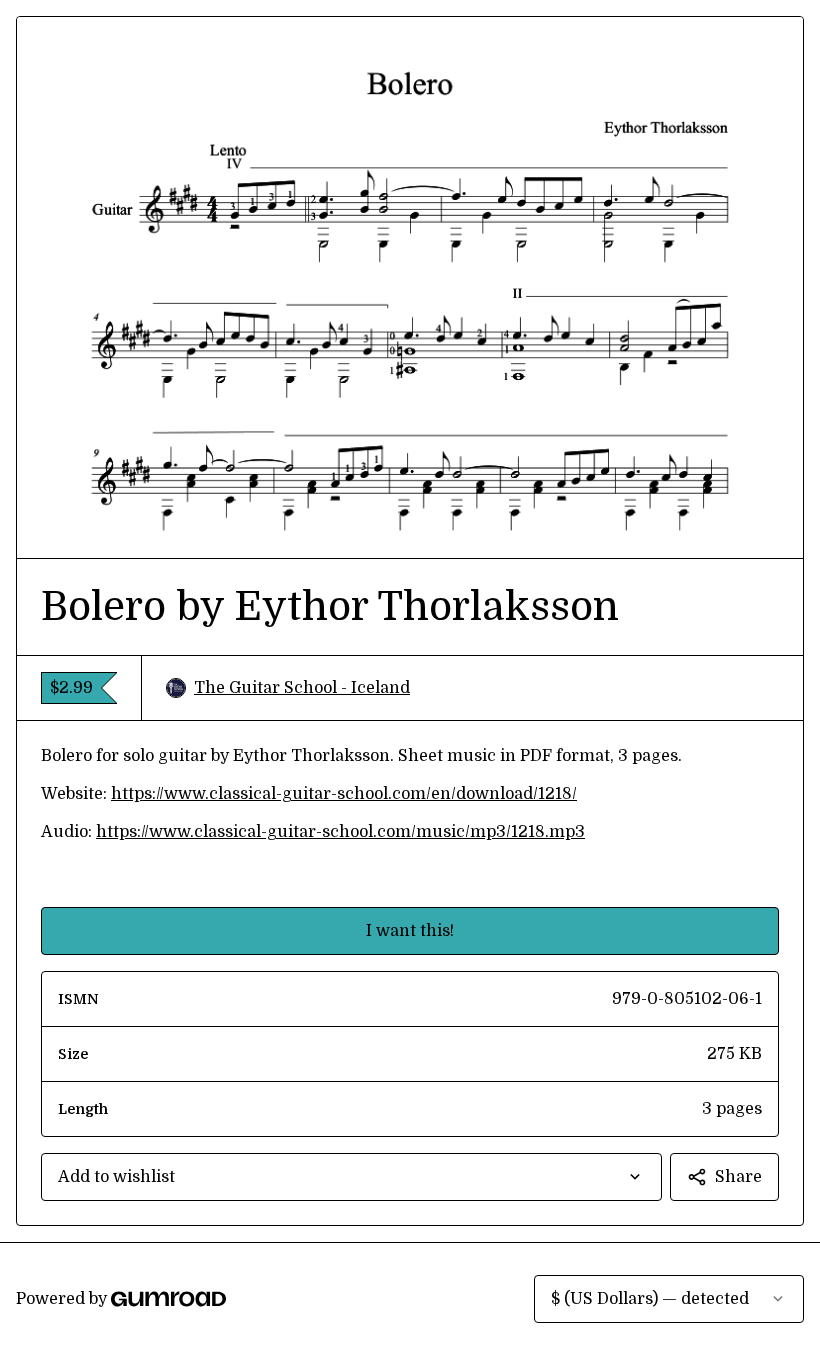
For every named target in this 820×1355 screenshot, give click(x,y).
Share (738, 1177)
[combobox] (351, 1177)
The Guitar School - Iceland (302, 688)
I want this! (410, 931)
